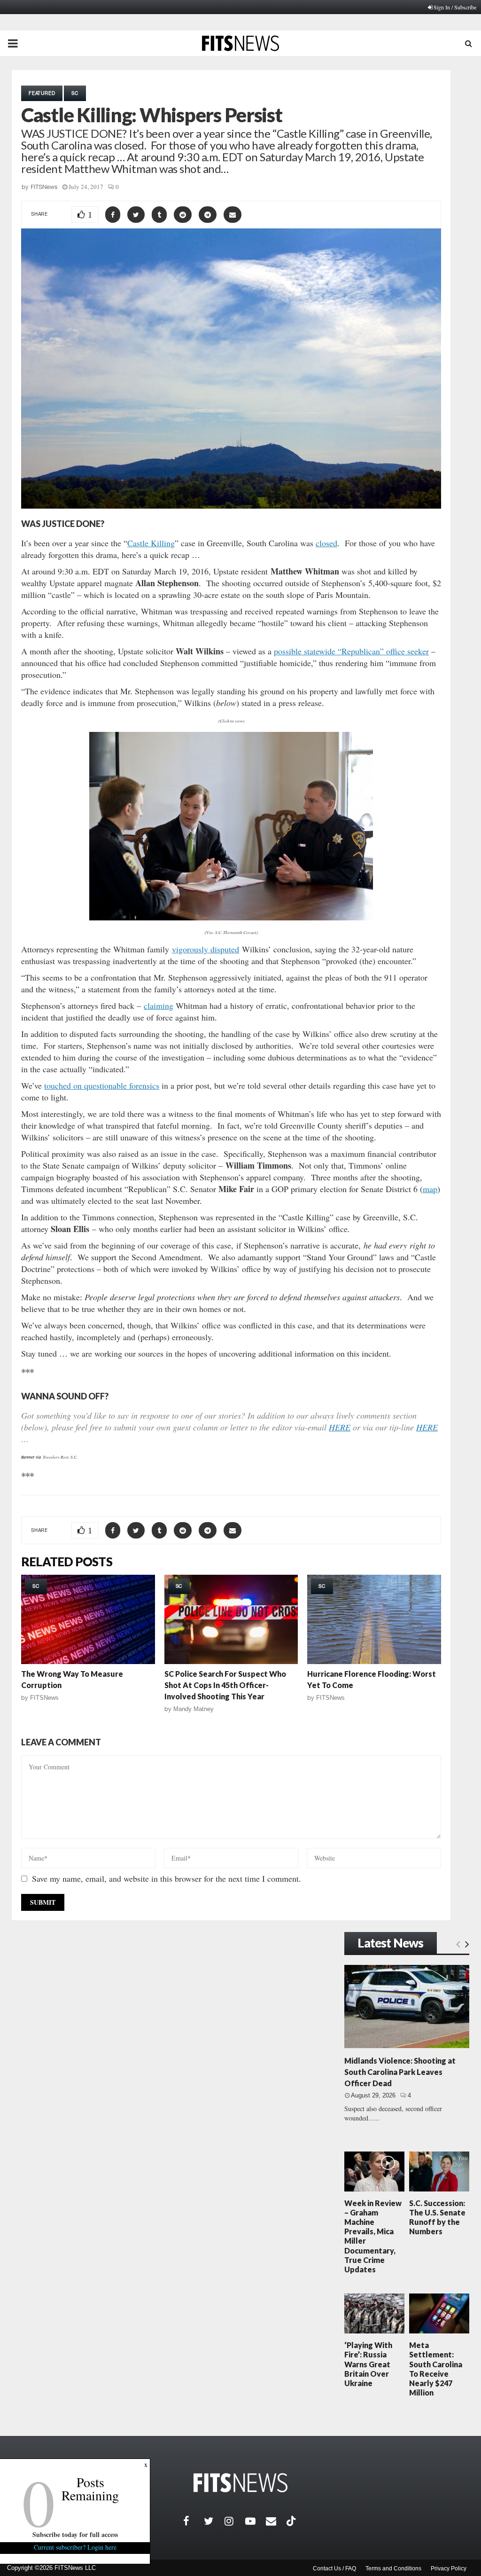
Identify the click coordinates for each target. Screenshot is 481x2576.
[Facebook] (194, 2521)
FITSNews (44, 187)
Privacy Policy (449, 2568)
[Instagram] (235, 2521)
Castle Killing (151, 543)
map (430, 1189)
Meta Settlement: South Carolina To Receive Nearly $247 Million (436, 2369)
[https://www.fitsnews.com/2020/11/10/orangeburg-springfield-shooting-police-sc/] (231, 1619)
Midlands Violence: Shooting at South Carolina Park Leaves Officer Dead (400, 2072)
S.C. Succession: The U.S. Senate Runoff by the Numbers (437, 2217)
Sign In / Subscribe (455, 7)
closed (326, 543)
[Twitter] (214, 2521)
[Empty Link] (458, 1944)
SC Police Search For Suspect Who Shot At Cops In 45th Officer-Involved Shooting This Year (225, 1685)
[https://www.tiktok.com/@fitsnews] (292, 2521)
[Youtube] (256, 2521)
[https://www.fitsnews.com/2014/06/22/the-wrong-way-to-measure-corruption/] (88, 1619)
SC (75, 93)
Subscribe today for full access (75, 2534)
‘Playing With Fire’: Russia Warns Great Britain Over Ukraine (368, 2364)
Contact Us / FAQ (334, 2568)
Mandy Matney (194, 1709)
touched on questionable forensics (102, 1085)
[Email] (276, 2521)
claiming (159, 1005)
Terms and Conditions (393, 2568)
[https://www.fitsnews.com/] (240, 2483)
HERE (340, 1427)
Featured (42, 93)
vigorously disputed (206, 949)
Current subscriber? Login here (75, 2547)
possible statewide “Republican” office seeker (351, 651)
